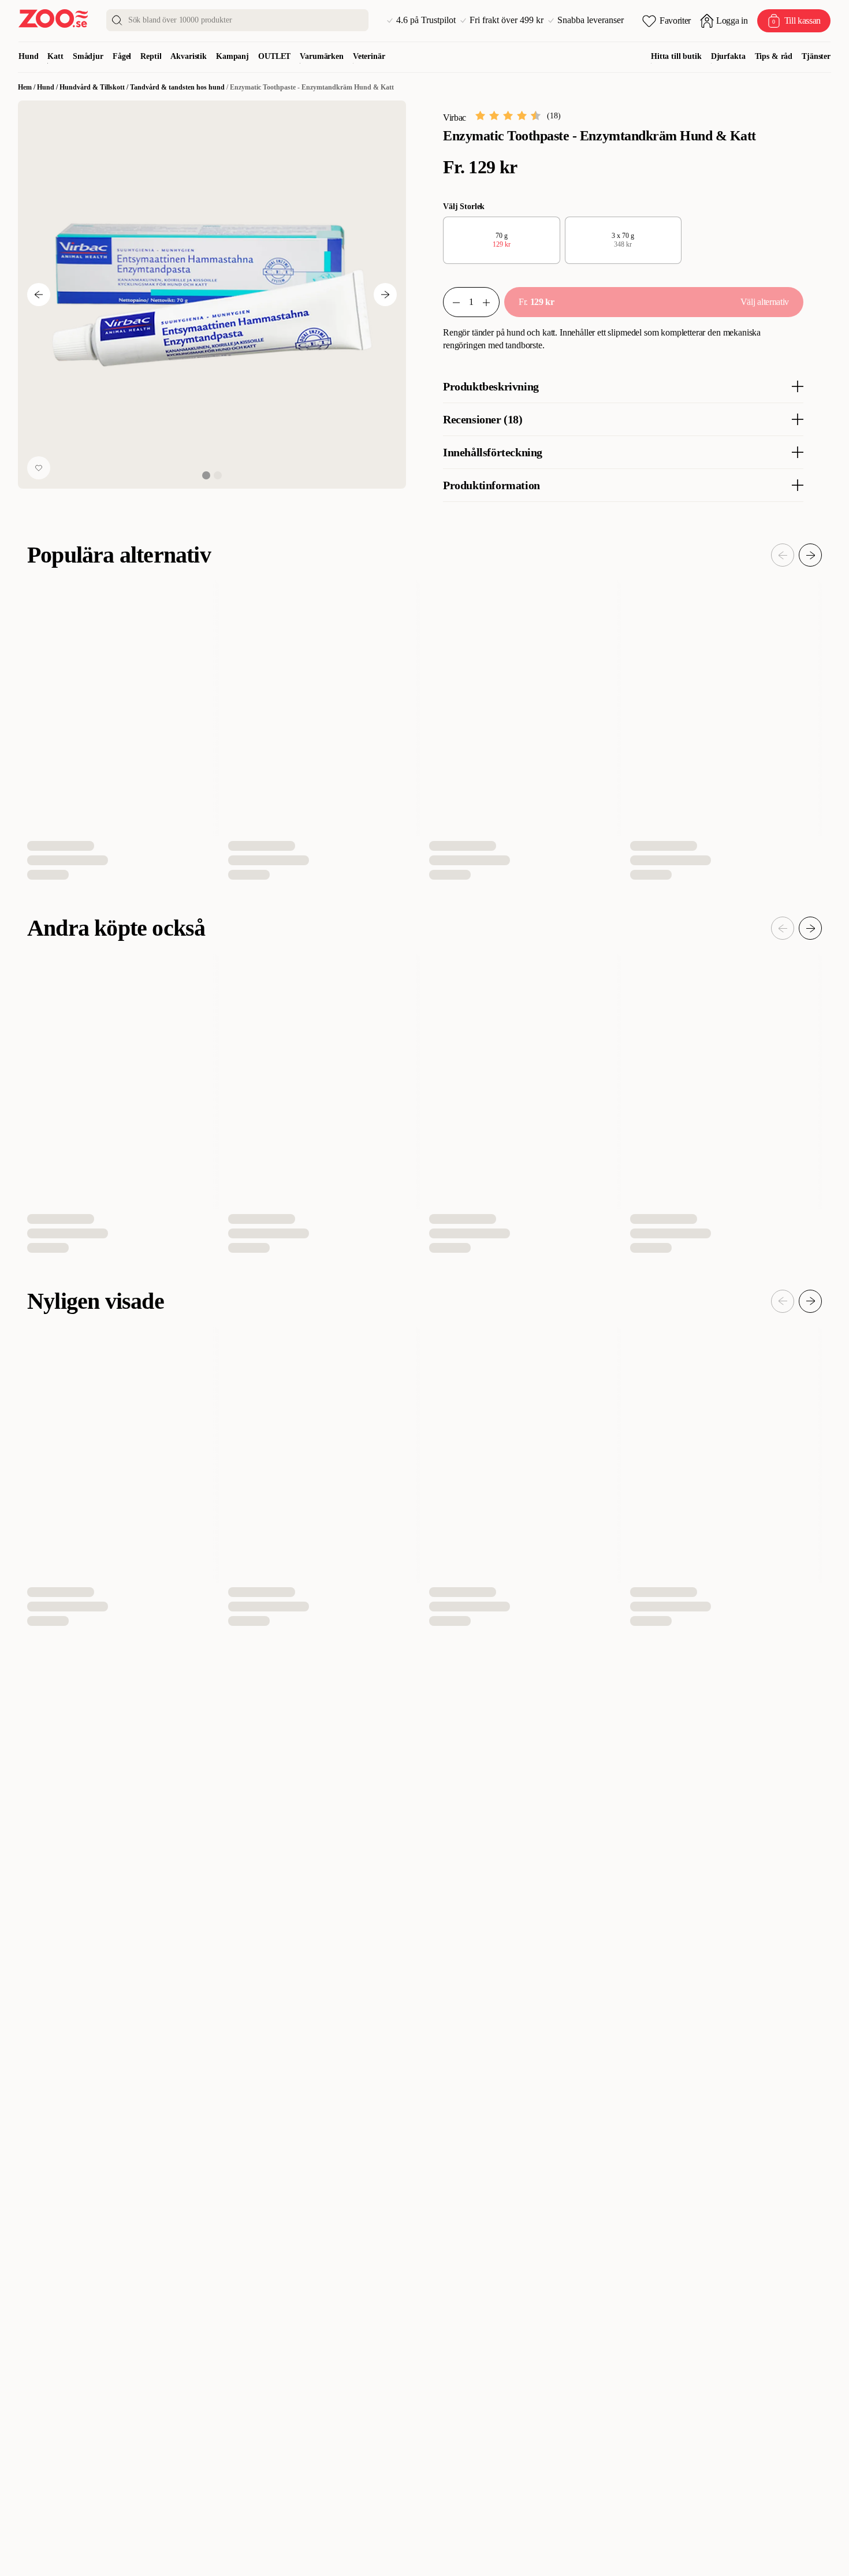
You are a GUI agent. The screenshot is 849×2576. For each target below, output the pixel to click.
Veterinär (369, 56)
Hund (28, 56)
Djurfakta (728, 56)
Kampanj (232, 56)
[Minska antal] (491, 302)
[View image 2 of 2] (218, 475)
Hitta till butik (676, 56)
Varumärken (322, 56)
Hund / (48, 87)
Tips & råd (774, 56)
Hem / (27, 87)
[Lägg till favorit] (39, 468)
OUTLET (274, 56)
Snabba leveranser (591, 20)
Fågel (122, 56)
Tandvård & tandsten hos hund (177, 87)
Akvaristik (189, 56)
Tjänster (816, 56)
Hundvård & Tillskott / (95, 87)
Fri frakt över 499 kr (507, 20)
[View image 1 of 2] (206, 475)
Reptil (151, 56)
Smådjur (88, 56)
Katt (55, 56)
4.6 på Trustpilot (426, 20)
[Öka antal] (452, 302)
